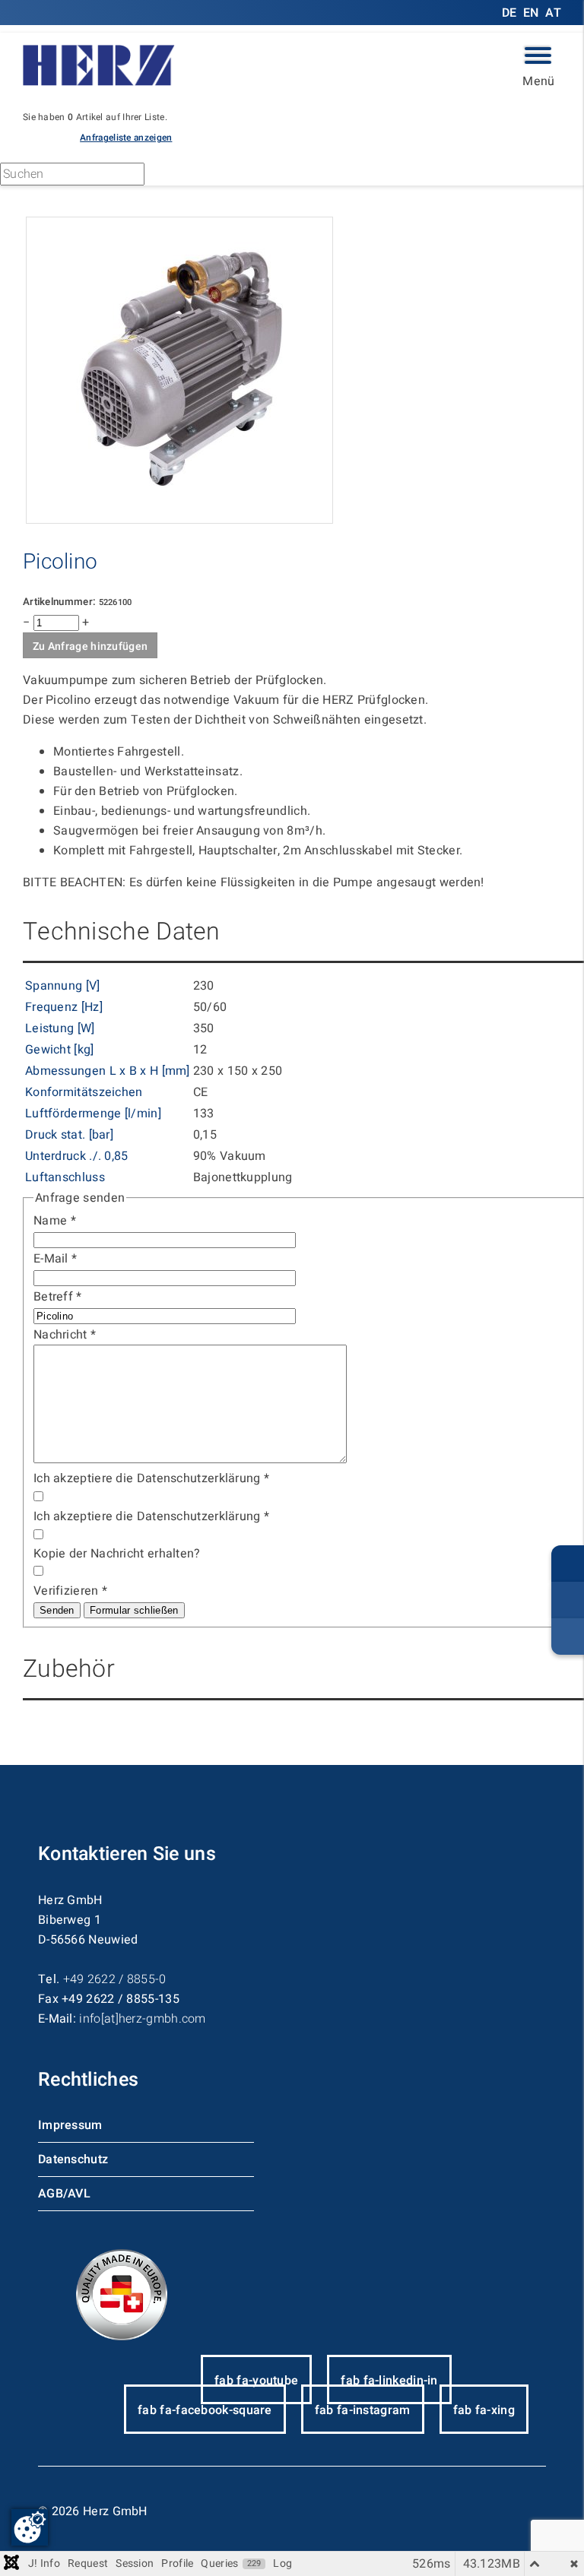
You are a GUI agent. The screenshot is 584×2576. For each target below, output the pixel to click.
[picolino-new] (179, 520)
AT (553, 13)
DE (511, 13)
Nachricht (65, 1335)
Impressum (70, 2125)
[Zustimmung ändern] (30, 2527)
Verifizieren (70, 1591)
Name (55, 1221)
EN (531, 13)
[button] (126, 137)
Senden (57, 1610)
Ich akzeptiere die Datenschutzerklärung (151, 1478)
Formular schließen (134, 1610)
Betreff (58, 1297)
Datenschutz (73, 2159)
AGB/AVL (64, 2194)
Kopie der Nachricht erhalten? (117, 1554)
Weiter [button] (191, 176)
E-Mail (55, 1259)
